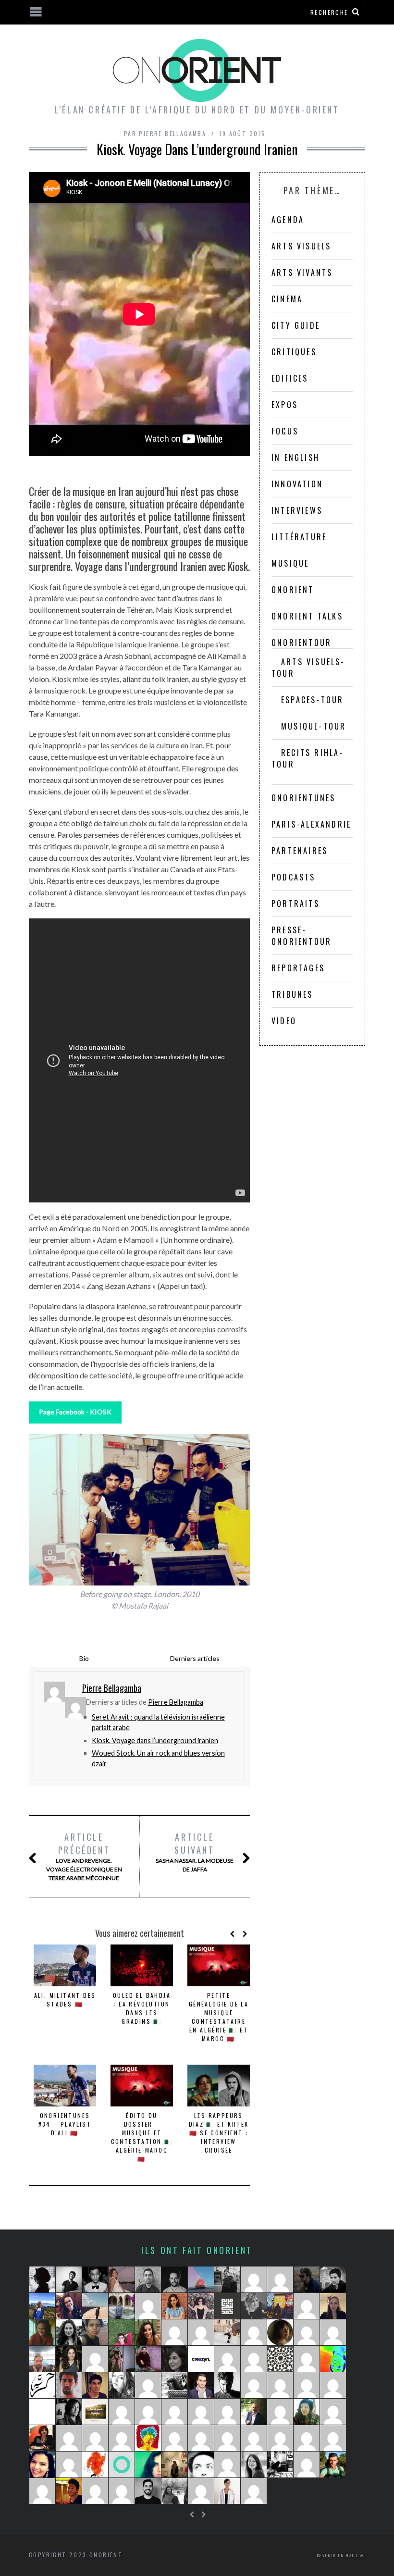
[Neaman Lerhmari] (227, 2385)
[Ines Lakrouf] (174, 2385)
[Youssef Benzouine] (42, 2385)
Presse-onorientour (302, 936)
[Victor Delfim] (69, 2412)
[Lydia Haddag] (201, 2306)
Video (284, 1021)
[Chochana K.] (174, 2438)
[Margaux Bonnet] (95, 2306)
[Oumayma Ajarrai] (148, 2465)
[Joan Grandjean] (307, 2279)
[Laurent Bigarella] (201, 2412)
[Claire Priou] (280, 2332)
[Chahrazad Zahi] (122, 2385)
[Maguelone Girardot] (174, 2359)
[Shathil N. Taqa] (201, 2385)
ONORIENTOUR (302, 643)
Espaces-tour (312, 700)
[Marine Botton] (254, 2359)
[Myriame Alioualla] (148, 2438)
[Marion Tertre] (307, 2465)
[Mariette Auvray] (95, 2359)
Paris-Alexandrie (311, 824)
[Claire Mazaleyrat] (69, 2465)
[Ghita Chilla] (122, 2279)
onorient (293, 590)
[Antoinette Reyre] (307, 2359)
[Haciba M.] (148, 2385)
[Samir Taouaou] (201, 2465)
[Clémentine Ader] (307, 2332)
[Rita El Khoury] (174, 2306)
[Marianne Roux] (333, 2359)
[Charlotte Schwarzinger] (227, 2332)
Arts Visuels (301, 246)
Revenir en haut (339, 2555)
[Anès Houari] (333, 2465)
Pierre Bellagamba (176, 1702)
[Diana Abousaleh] (95, 2438)
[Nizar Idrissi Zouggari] (69, 2279)
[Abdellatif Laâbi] (307, 2438)
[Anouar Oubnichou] (174, 2412)
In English (295, 458)
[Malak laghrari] (254, 2332)
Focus (285, 431)
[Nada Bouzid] (227, 2438)
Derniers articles (195, 1658)
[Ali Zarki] (95, 2385)
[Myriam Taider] (227, 2491)
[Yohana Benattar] (148, 2332)
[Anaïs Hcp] (280, 2306)
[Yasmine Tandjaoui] (280, 2465)
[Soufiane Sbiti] (174, 2279)
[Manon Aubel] (307, 2306)
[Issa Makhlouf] (254, 2412)
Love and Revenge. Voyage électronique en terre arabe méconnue (84, 1856)
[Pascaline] (122, 2491)
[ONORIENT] (122, 2465)
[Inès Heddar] (201, 2332)
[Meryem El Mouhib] (174, 2491)
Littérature (299, 537)
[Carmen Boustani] (42, 2438)
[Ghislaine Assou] (122, 2438)
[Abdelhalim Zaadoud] (69, 2385)
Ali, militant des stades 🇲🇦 (65, 2000)
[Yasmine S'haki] (201, 2438)
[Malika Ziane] (174, 2332)
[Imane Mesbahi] (42, 2465)
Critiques (294, 352)
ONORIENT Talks (307, 616)
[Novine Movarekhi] (95, 2491)
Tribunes (292, 994)
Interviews (297, 510)
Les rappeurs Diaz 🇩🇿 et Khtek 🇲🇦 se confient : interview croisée (219, 2133)
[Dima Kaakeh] (69, 2332)
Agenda (288, 220)
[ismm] (254, 2279)
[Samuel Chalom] (333, 2279)
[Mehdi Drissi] (95, 2279)
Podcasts (294, 877)
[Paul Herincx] (122, 2332)
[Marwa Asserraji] (280, 2385)
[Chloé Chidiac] (333, 2332)
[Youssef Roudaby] (148, 2279)
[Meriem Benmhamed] (227, 2306)
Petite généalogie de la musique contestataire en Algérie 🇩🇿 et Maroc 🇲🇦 (219, 2017)
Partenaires (300, 851)
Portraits (295, 904)
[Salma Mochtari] (95, 2332)
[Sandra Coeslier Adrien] (227, 2412)
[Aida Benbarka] (201, 2359)
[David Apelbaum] (254, 2438)
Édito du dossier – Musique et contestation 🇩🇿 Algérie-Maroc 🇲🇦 (142, 2137)
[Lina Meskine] (174, 2465)
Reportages (298, 968)
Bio (84, 1658)
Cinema (287, 299)
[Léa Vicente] (69, 2306)
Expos (285, 405)
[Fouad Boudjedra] (69, 2491)
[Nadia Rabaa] (95, 2465)
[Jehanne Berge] (254, 2306)
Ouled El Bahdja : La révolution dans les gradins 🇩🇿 (142, 2008)
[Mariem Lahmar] (148, 2412)
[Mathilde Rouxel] (42, 2332)
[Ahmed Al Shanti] (42, 2359)
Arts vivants (302, 272)
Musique (290, 563)
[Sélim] (227, 2465)
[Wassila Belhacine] (69, 2438)
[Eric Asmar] (148, 2491)
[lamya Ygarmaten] (122, 2359)
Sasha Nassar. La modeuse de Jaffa (195, 1852)
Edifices (290, 378)
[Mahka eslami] (227, 2359)
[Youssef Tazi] (148, 2359)
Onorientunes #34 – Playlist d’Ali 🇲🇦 (65, 2124)
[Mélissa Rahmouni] (95, 2412)
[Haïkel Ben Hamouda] (254, 2385)
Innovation (297, 484)
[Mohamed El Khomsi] (333, 2438)
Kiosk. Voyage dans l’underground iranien (155, 1740)
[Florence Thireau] (122, 2306)
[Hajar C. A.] (42, 2279)
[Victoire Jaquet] (280, 2412)
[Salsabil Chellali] (307, 2385)
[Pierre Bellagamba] (333, 2385)
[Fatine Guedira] (280, 2438)
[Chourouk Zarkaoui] (201, 2491)
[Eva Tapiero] (201, 2279)
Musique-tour (314, 726)
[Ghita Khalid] (42, 2412)
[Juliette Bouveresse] (254, 2465)
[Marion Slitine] (307, 2412)
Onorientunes (303, 798)
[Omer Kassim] (122, 2412)
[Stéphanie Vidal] (333, 2412)
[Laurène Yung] (254, 2491)
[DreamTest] (280, 2279)
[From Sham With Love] (280, 2359)
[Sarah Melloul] (227, 2279)
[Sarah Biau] (42, 2491)
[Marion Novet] (333, 2306)
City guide (296, 325)
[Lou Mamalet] (42, 2306)
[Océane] (148, 2306)
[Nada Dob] (69, 2359)
